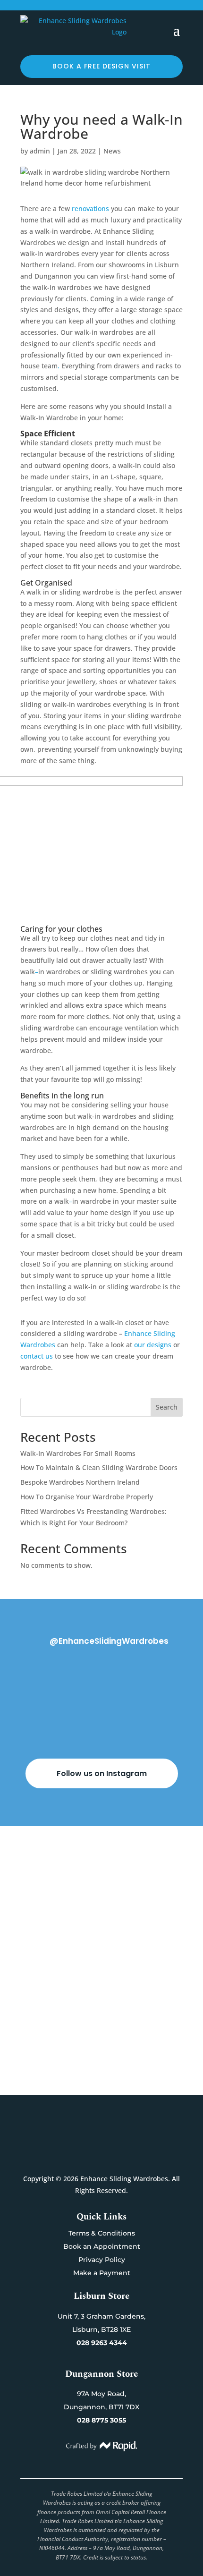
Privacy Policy (102, 2260)
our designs (154, 1345)
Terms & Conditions (102, 2233)
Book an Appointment (102, 2246)
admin (40, 151)
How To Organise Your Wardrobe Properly (87, 1497)
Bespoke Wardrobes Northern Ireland (80, 1482)
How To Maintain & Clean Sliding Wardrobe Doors (99, 1467)
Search (167, 1407)
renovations (89, 208)
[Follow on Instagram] (111, 2157)
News (112, 151)
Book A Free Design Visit (102, 2042)
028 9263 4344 (102, 2343)
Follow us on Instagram (102, 1773)
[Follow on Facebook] (92, 2157)
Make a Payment (102, 2273)
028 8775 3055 (101, 2420)
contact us (37, 1356)
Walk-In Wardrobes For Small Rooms (78, 1453)
